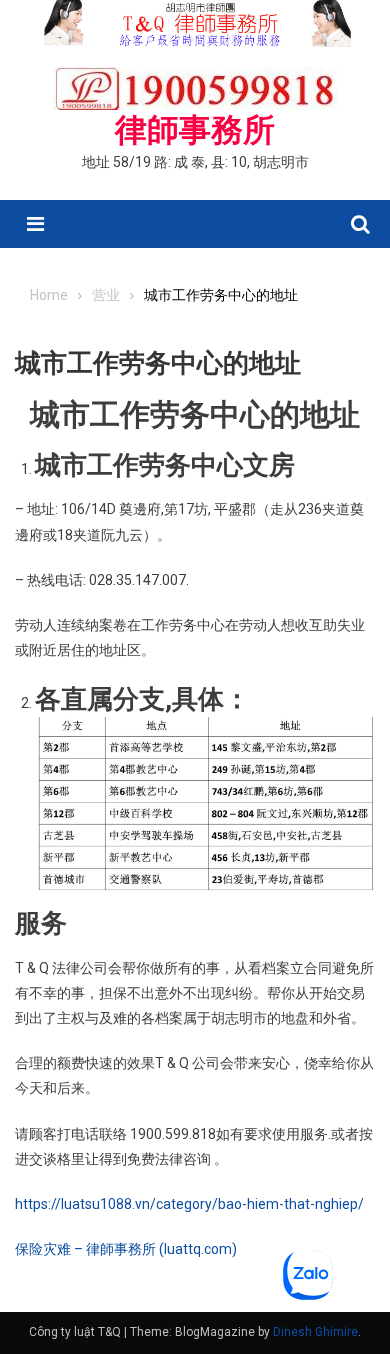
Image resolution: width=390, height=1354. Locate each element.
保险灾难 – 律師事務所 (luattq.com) (126, 1249)
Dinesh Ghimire (315, 1332)
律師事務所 (195, 130)
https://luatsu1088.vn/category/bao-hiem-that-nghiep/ (189, 1204)
